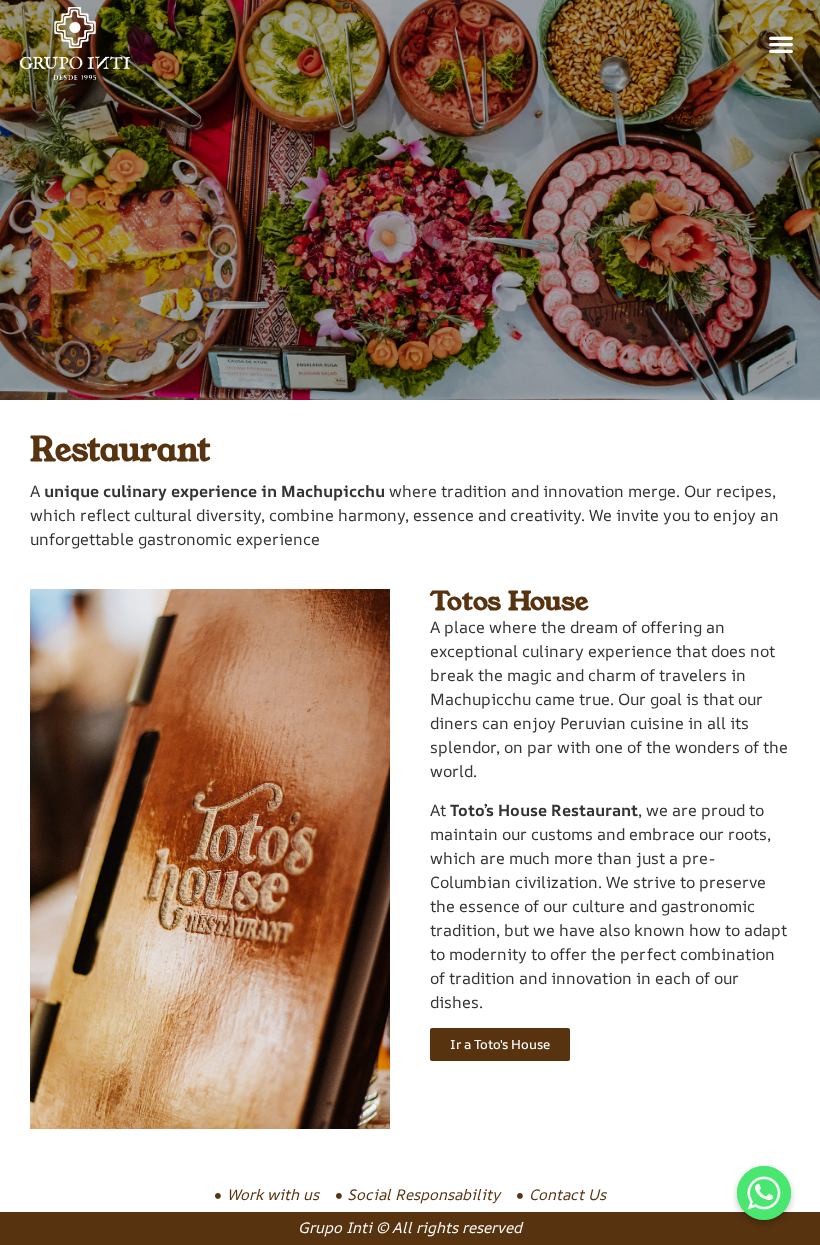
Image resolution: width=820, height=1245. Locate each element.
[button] (780, 43)
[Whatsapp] (764, 1193)
